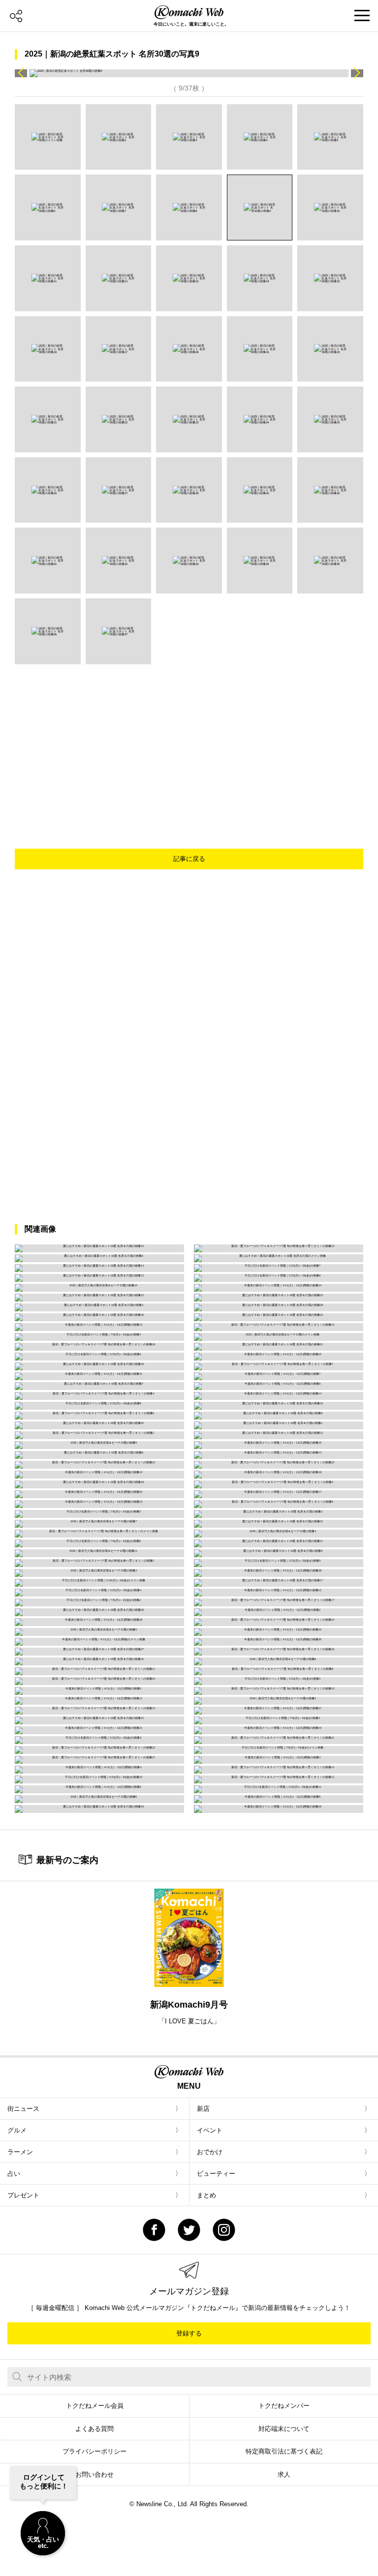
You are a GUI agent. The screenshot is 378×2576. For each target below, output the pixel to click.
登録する (189, 2333)
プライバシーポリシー (94, 2451)
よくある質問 (94, 2429)
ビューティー (216, 2174)
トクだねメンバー (284, 2406)
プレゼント (23, 2195)
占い (14, 2174)
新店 (203, 2109)
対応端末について (284, 2429)
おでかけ (210, 2152)
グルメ (17, 2130)
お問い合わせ (94, 2474)
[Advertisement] (201, 738)
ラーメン (20, 2152)
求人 (284, 2474)
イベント (210, 2130)
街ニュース (23, 2109)
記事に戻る (189, 859)
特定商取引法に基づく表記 (284, 2451)
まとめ (206, 2195)
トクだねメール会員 (95, 2406)
